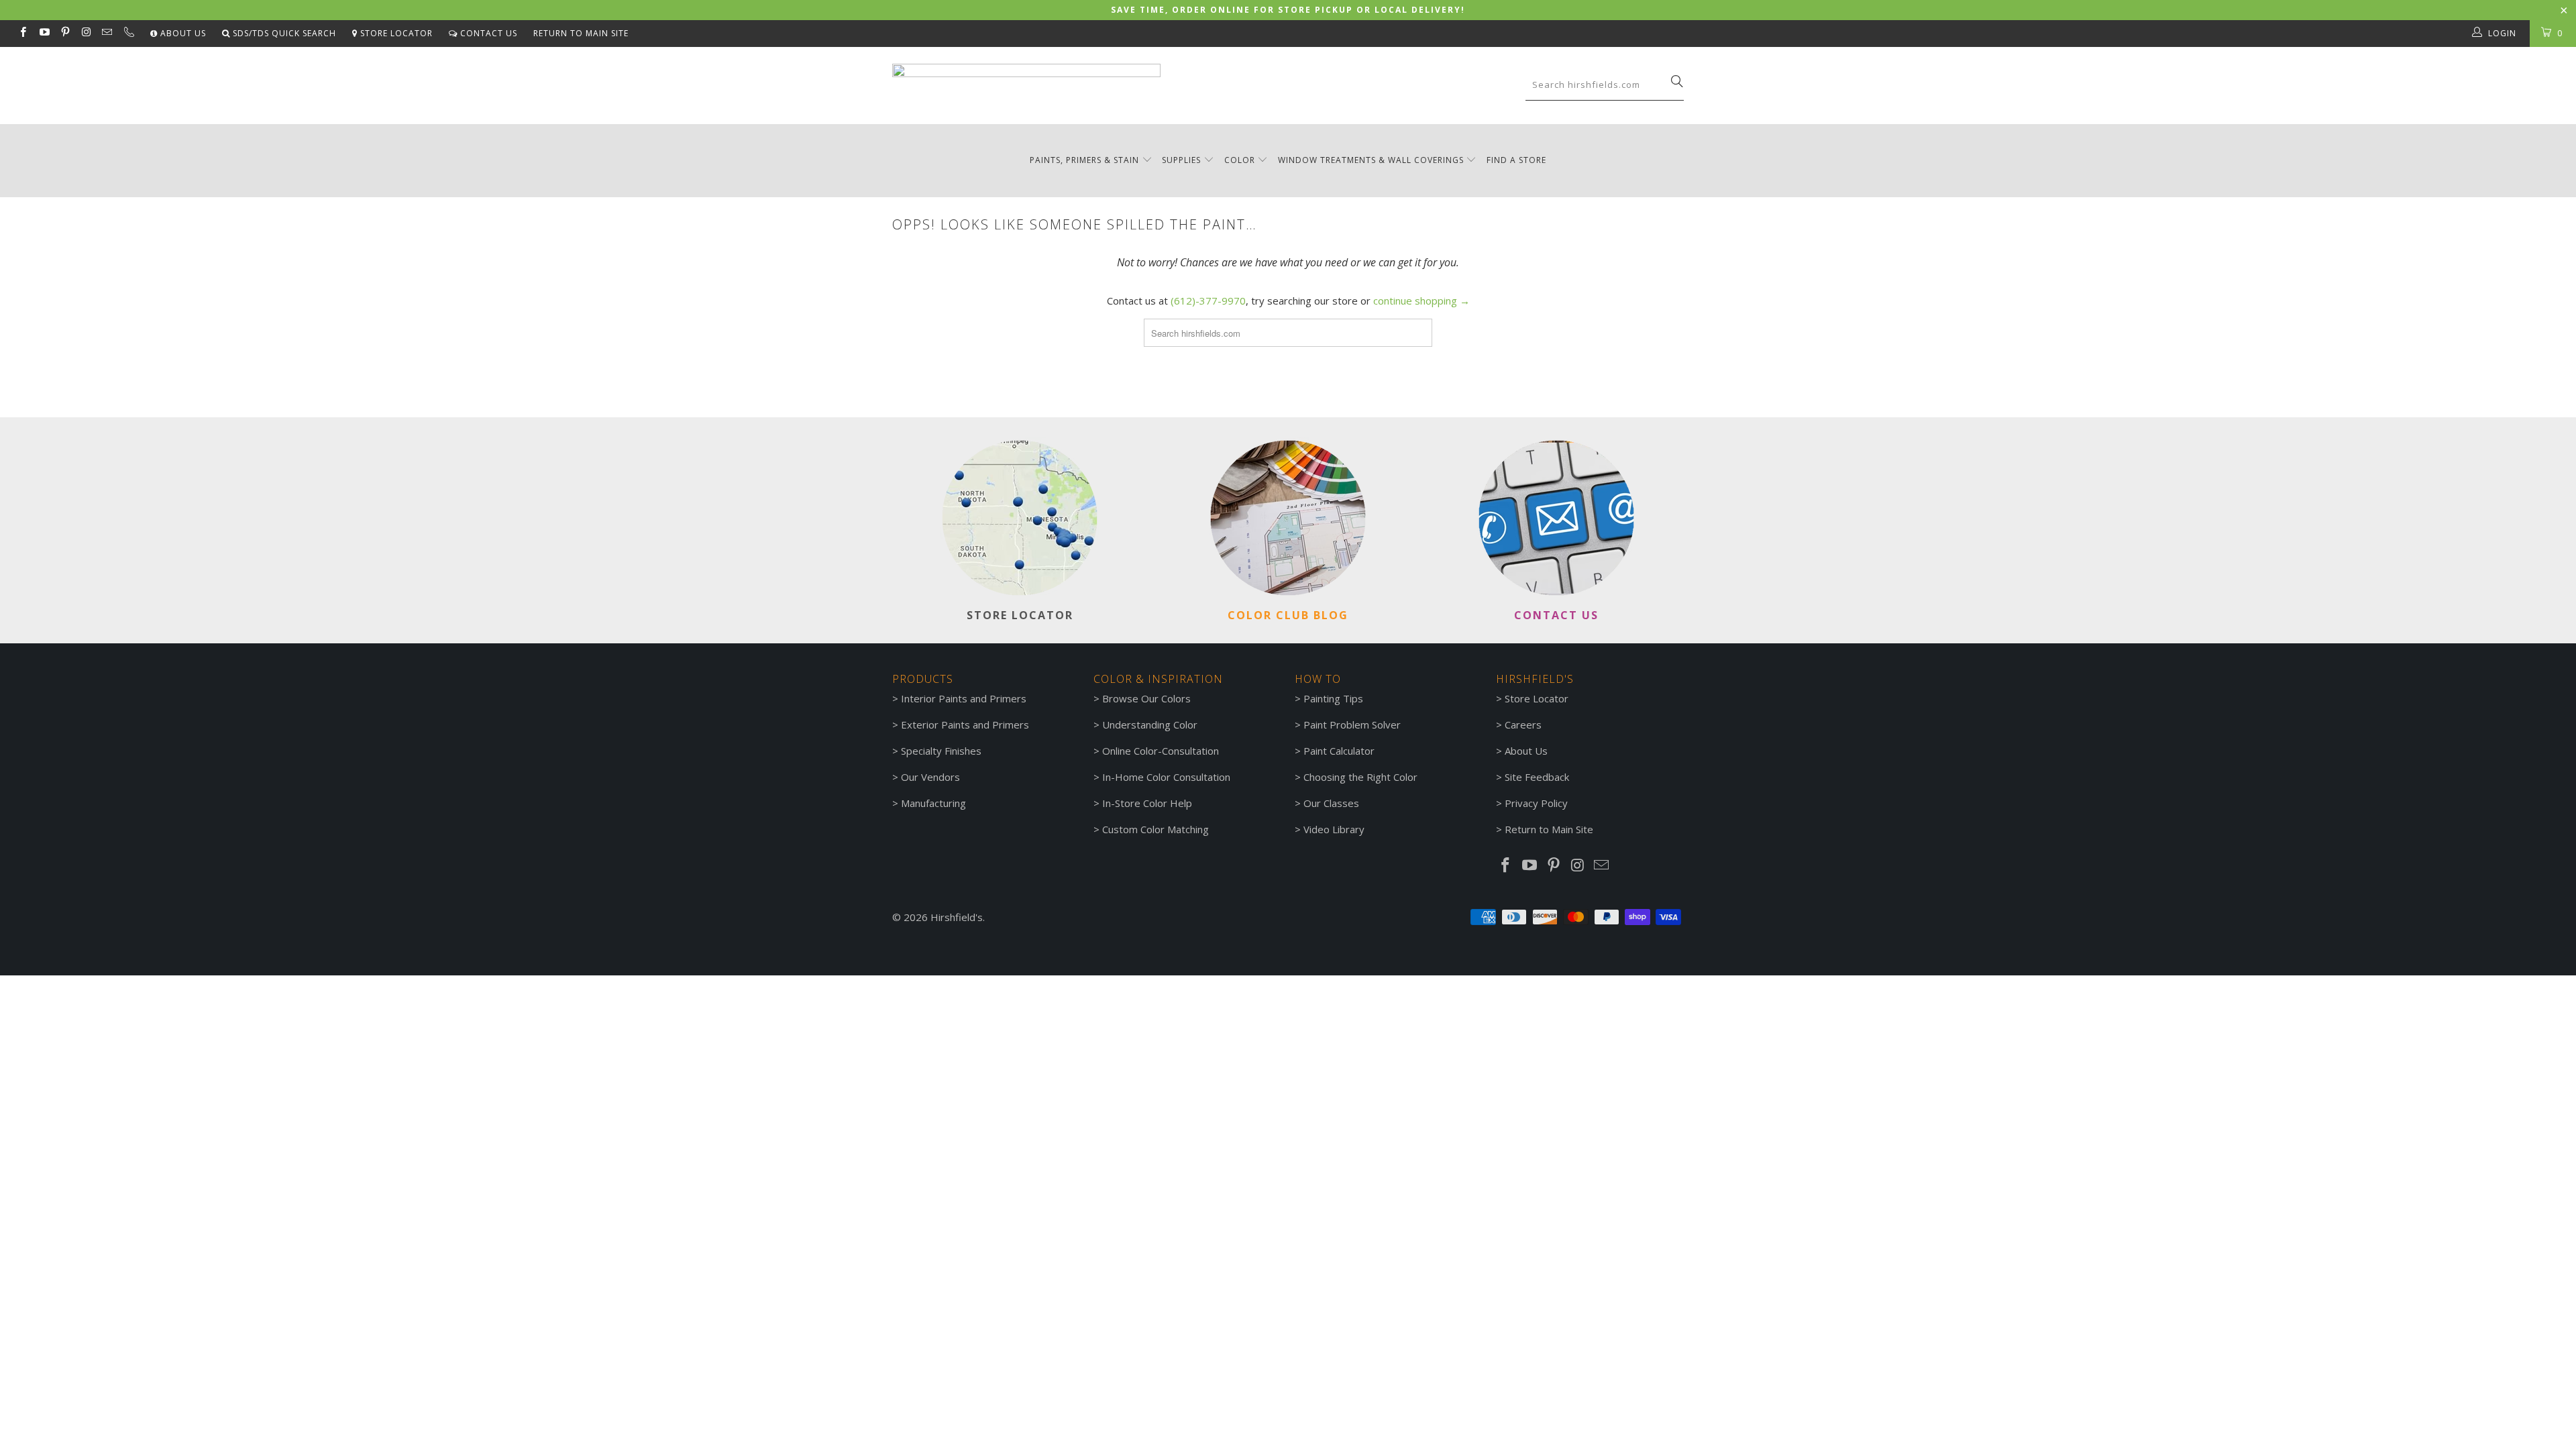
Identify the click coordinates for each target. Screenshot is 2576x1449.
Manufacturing (933, 803)
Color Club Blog (1288, 615)
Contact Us (487, 33)
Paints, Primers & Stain (1084, 160)
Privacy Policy (1536, 803)
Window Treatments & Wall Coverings (1371, 160)
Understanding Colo (1148, 724)
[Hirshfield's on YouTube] (43, 33)
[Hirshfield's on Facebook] (22, 33)
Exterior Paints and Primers (965, 724)
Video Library (1334, 829)
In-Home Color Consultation (1166, 777)
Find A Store (1516, 160)
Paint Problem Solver (1352, 724)
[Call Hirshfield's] (128, 34)
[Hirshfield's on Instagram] (86, 33)
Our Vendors (930, 777)
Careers (1523, 724)
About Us (182, 33)
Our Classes (1331, 803)
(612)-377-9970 (1208, 301)
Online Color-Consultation (1161, 751)
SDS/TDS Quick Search (283, 33)
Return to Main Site (581, 33)
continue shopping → (1421, 301)
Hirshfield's (957, 917)
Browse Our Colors (1146, 698)
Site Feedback (1537, 777)
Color (1240, 160)
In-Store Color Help (1147, 803)
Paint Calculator (1339, 751)
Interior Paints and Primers (964, 698)
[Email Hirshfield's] (106, 33)
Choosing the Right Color (1360, 777)
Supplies (1181, 160)
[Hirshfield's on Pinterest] (65, 33)
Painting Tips (1333, 698)
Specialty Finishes (941, 751)
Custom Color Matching (1156, 829)
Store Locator (395, 33)
